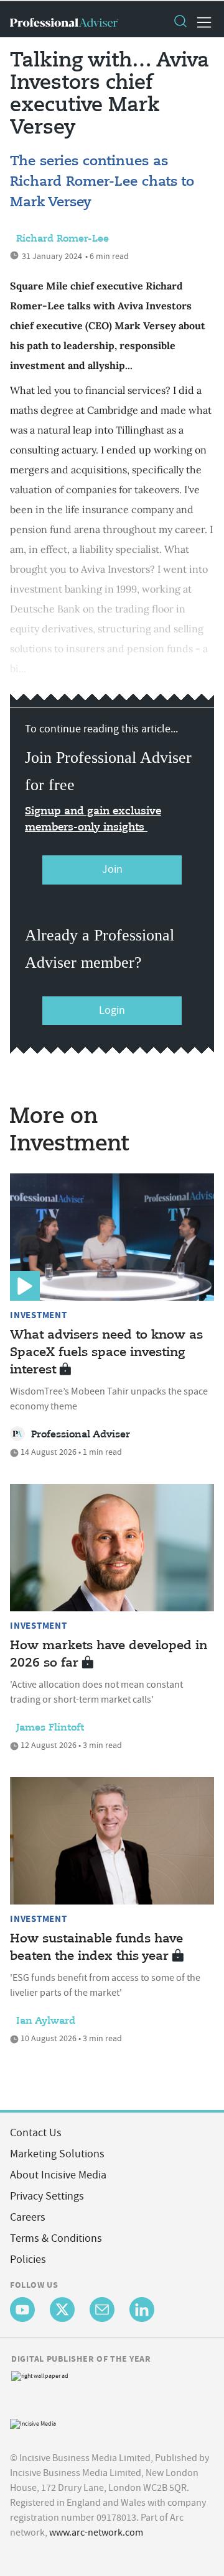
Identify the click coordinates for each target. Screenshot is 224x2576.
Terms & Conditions (56, 2238)
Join (112, 869)
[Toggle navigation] (200, 22)
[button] (180, 22)
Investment (39, 1315)
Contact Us (36, 2133)
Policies (28, 2260)
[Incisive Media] (33, 2422)
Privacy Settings (47, 2196)
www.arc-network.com (96, 2533)
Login (112, 1010)
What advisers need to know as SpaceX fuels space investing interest (106, 1353)
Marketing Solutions (57, 2154)
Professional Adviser (81, 1435)
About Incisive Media (58, 2175)
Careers (28, 2217)
